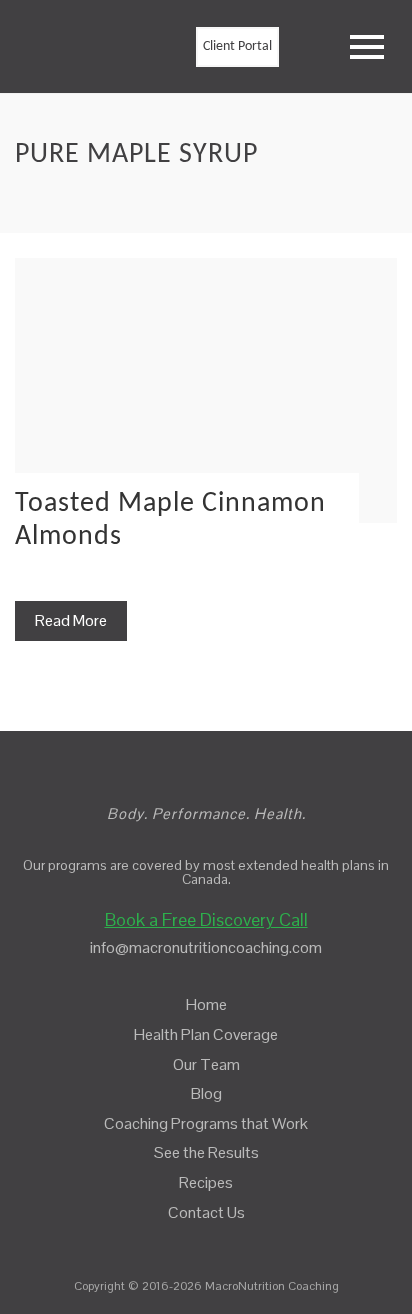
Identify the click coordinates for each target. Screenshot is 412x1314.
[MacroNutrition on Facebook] (190, 1241)
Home (206, 1004)
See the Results (206, 1152)
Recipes (206, 1182)
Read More (71, 620)
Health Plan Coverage (206, 1034)
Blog (206, 1093)
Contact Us (206, 1212)
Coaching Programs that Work (206, 1123)
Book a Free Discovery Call (206, 919)
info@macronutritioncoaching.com (206, 947)
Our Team (206, 1064)
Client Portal (237, 46)
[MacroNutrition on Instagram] (224, 1241)
